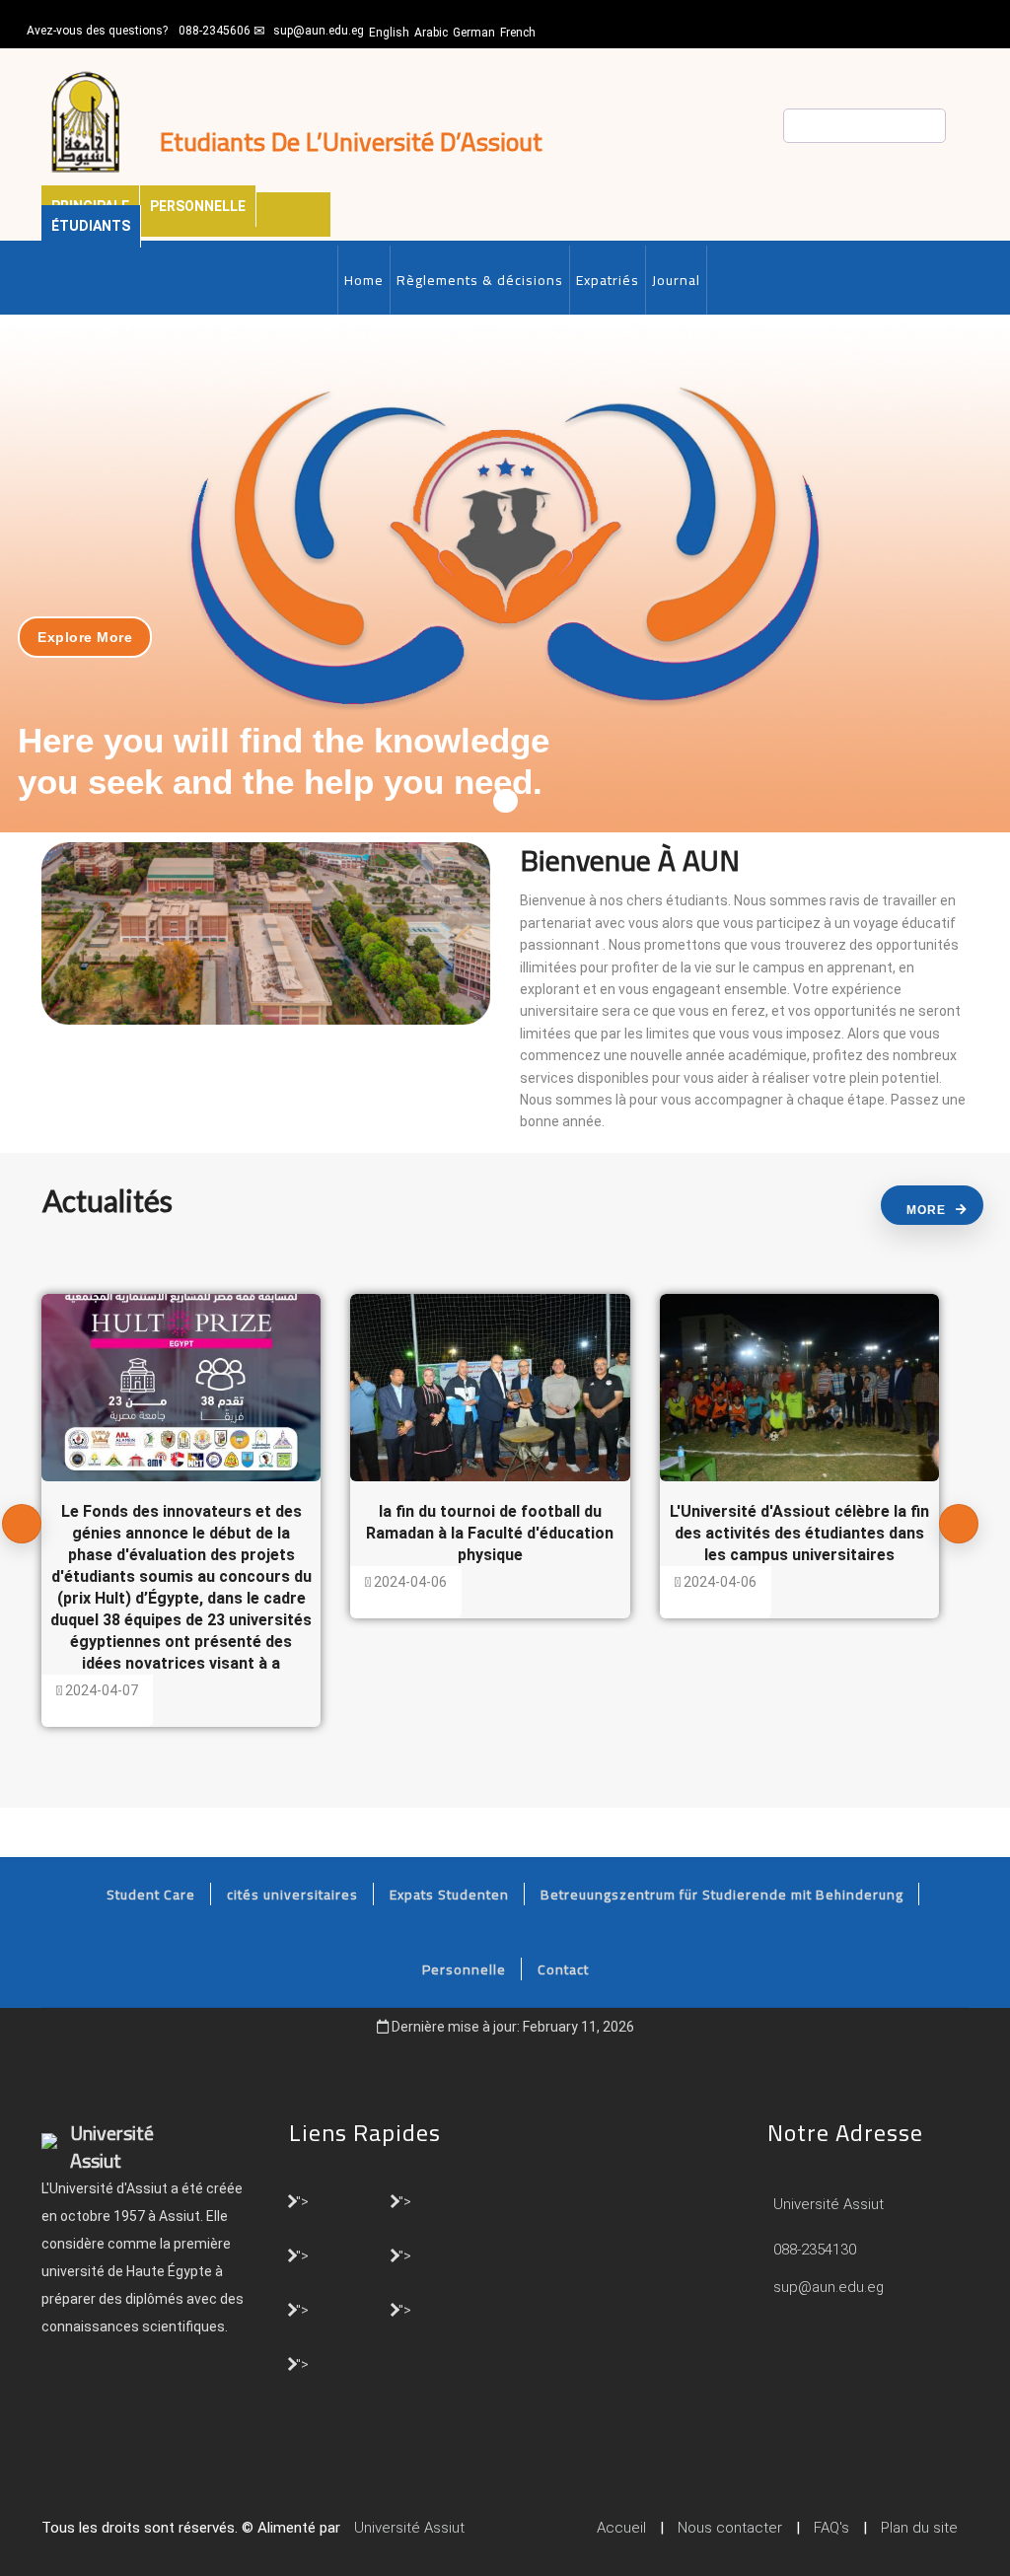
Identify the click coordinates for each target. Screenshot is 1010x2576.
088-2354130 (815, 2250)
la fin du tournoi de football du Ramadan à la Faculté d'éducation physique (490, 1533)
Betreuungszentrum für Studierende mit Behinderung (722, 1895)
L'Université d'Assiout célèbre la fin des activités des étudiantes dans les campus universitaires (799, 1533)
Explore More (85, 637)
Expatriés (608, 280)
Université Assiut (827, 2204)
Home (364, 280)
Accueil (621, 2528)
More (926, 1210)
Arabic (431, 33)
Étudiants (91, 226)
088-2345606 (215, 31)
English (389, 33)
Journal (676, 280)
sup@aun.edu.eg (319, 31)
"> (302, 2200)
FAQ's (831, 2528)
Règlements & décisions (480, 280)
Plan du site (919, 2528)
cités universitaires (292, 1895)
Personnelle (198, 206)
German (474, 33)
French (518, 33)
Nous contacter (730, 2528)
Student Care (151, 1895)
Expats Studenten (449, 1895)
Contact (563, 1969)
